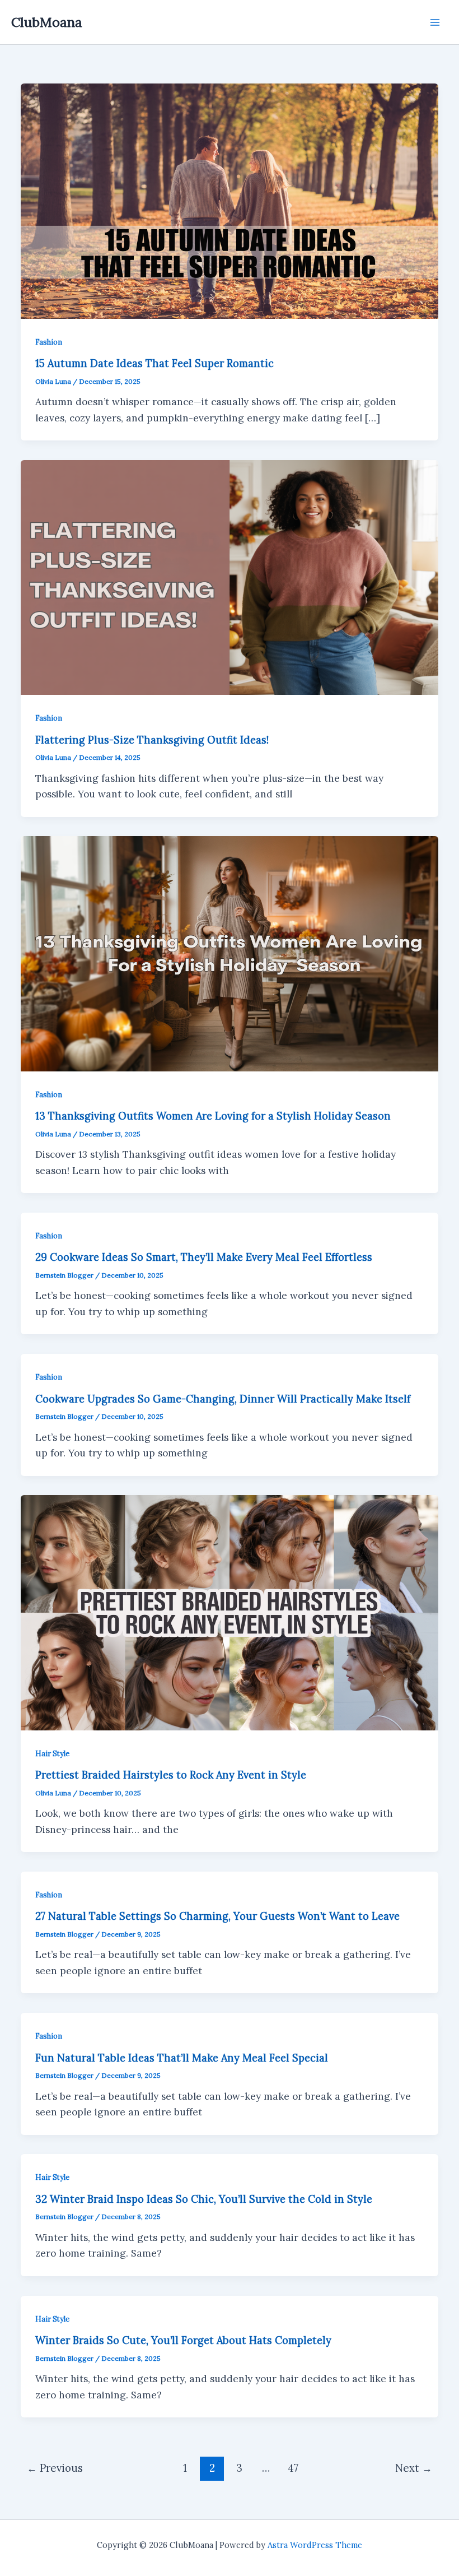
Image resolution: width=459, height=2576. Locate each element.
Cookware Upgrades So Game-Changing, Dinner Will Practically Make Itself (223, 1399)
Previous (55, 2468)
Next (414, 2468)
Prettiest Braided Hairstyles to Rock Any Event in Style (171, 1775)
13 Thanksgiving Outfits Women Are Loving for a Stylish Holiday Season (213, 1116)
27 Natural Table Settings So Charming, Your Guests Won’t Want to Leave (217, 1916)
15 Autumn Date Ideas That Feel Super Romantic (154, 363)
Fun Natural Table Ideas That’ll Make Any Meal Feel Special (182, 2058)
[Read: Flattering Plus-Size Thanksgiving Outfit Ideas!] (229, 577)
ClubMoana (47, 22)
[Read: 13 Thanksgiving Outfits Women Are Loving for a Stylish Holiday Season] (229, 953)
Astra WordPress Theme (315, 2545)
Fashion (49, 342)
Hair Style (52, 1753)
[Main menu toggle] (435, 22)
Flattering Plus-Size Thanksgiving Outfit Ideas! (152, 740)
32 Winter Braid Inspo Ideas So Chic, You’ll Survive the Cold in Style (204, 2199)
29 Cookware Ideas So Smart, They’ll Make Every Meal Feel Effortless (204, 1257)
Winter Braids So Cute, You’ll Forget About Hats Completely (183, 2340)
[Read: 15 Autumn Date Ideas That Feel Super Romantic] (229, 200)
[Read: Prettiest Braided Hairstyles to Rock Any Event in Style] (229, 1612)
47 (293, 2468)
